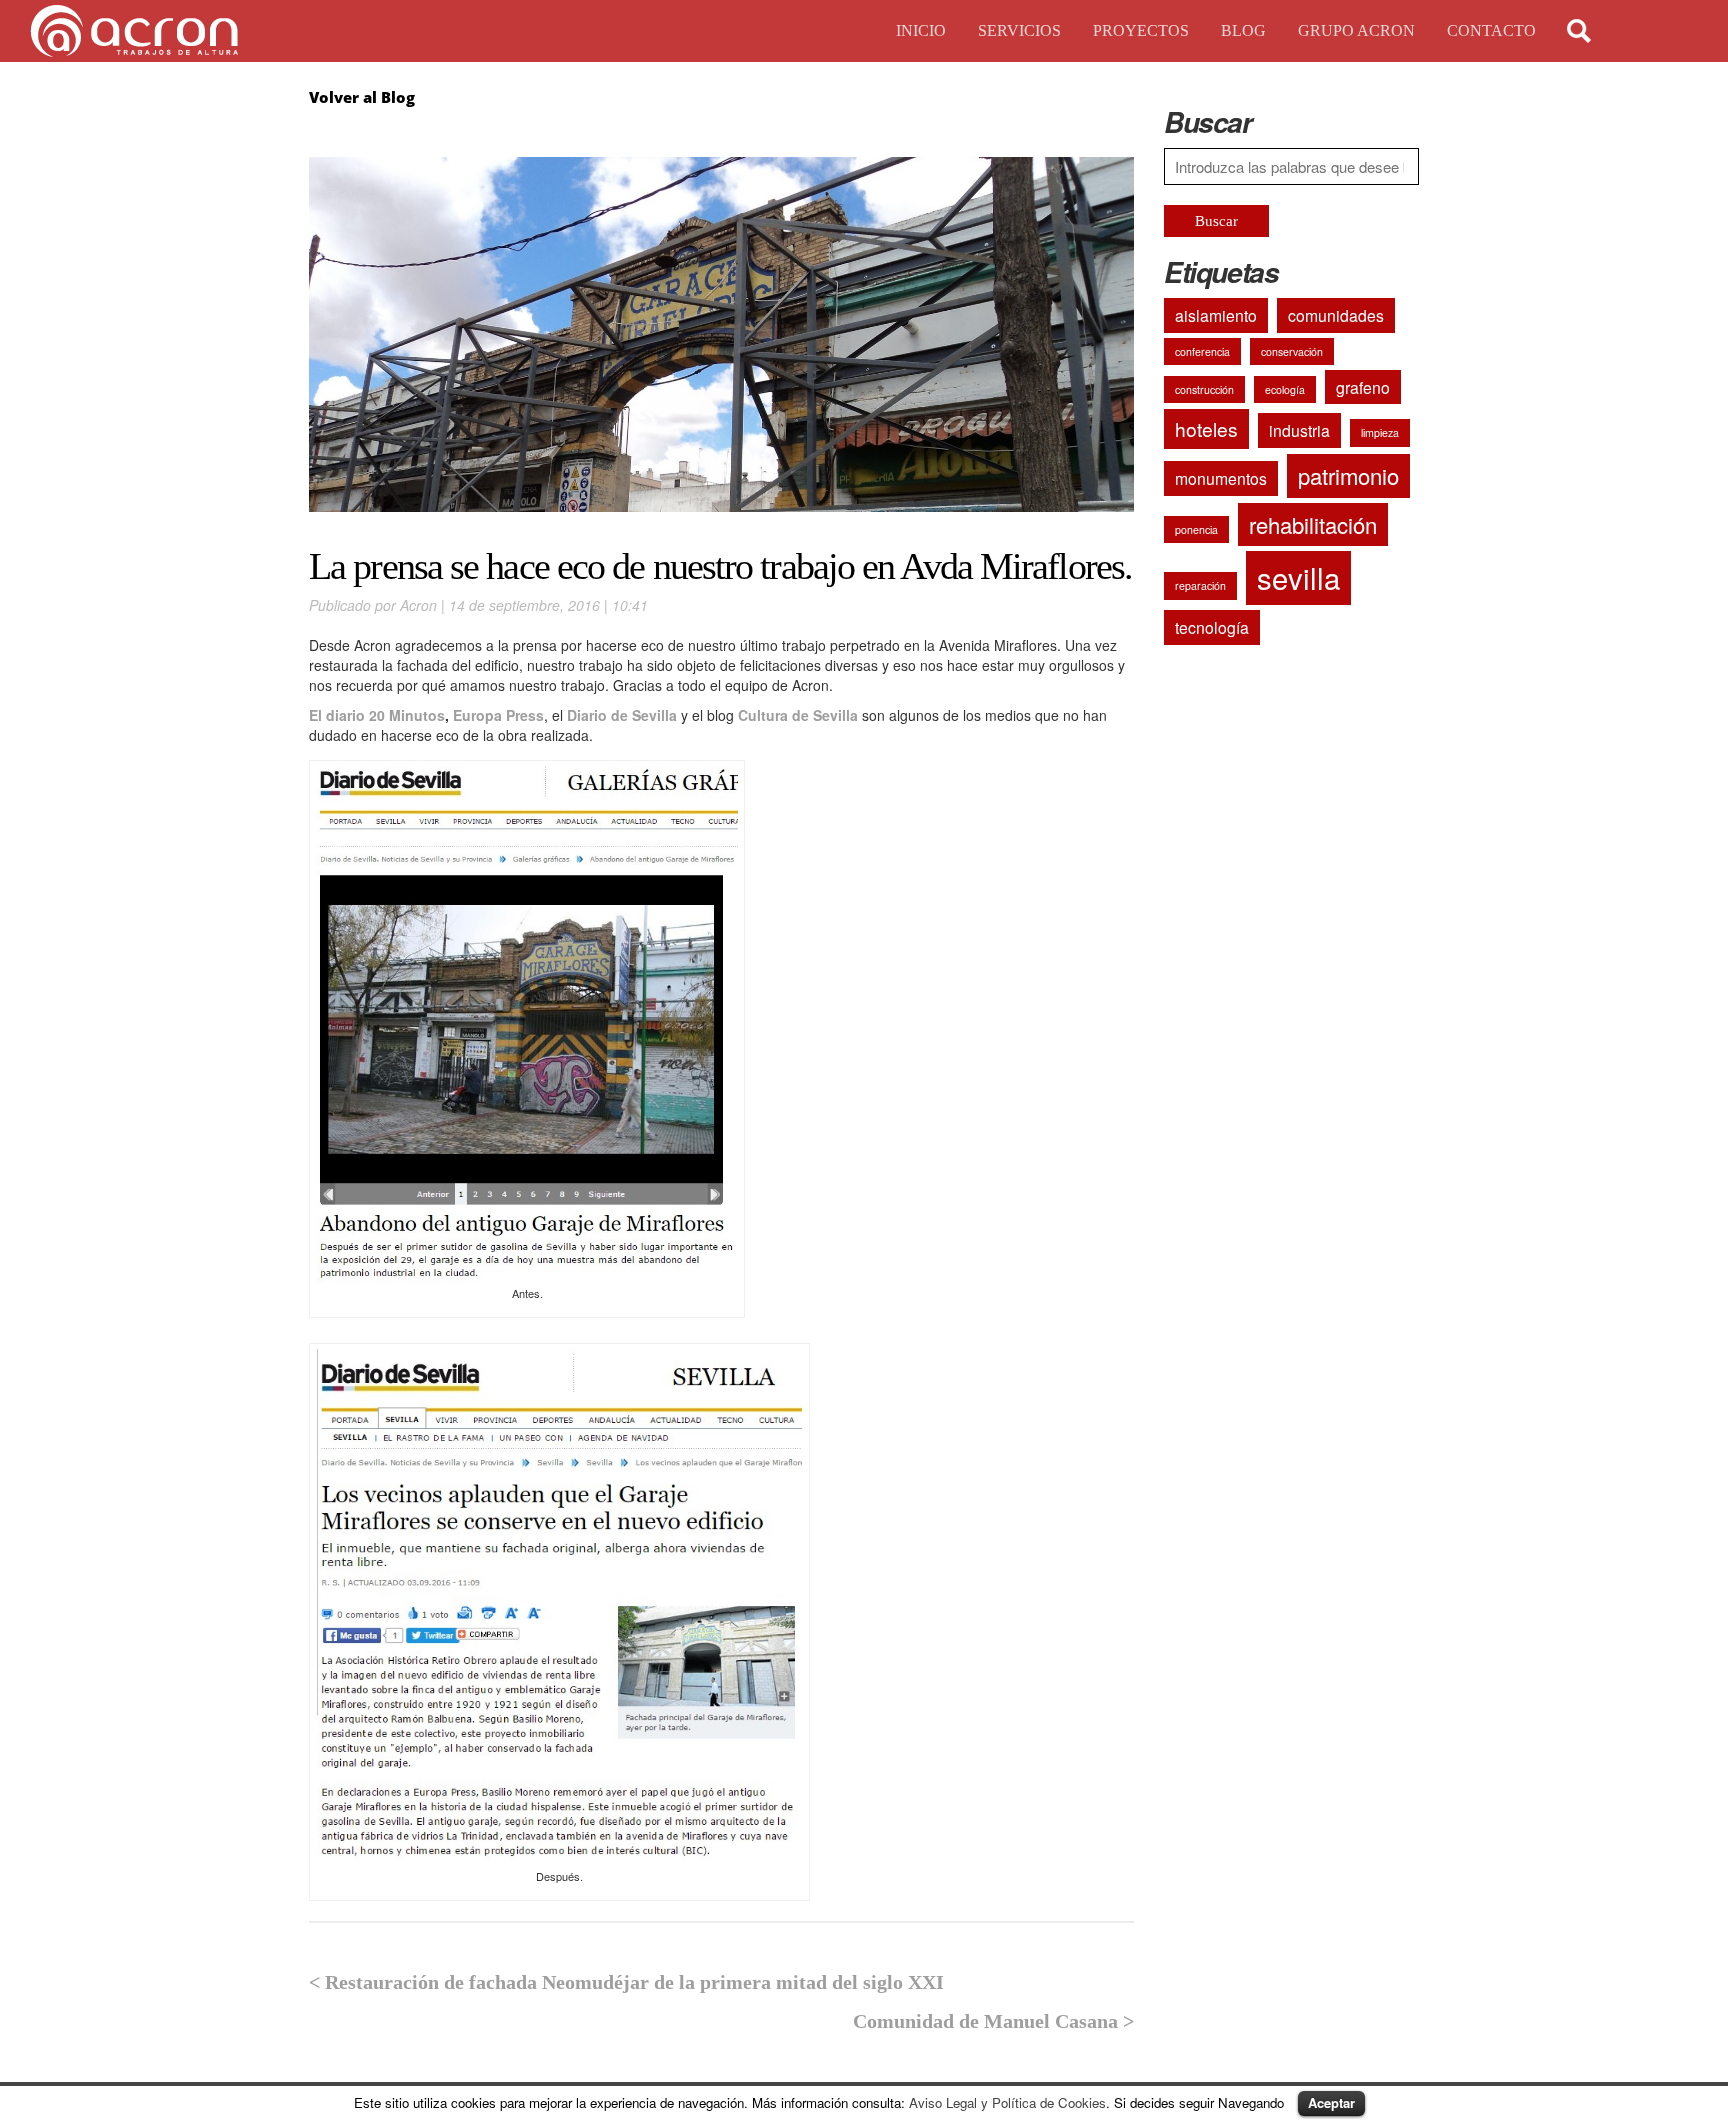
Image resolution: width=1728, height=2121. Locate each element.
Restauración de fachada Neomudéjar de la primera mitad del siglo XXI (634, 1982)
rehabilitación (1313, 524)
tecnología (1212, 627)
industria (1299, 430)
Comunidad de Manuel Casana (985, 2021)
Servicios (1019, 30)
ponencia (1196, 529)
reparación (1200, 585)
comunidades (1336, 315)
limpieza (1380, 432)
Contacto (1491, 30)
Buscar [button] (1216, 221)
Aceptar (1331, 2102)
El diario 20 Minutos (377, 715)
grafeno (1363, 387)
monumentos (1221, 478)
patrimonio (1348, 475)
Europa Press (498, 715)
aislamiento (1216, 315)
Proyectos (1141, 30)
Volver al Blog (362, 97)
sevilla (1298, 577)
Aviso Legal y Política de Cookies (1007, 2102)
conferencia (1202, 351)
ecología (1285, 389)
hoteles (1206, 428)
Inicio (921, 30)
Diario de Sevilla (620, 715)
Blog (1243, 30)
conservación (1292, 351)
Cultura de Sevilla (798, 715)
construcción (1204, 389)
